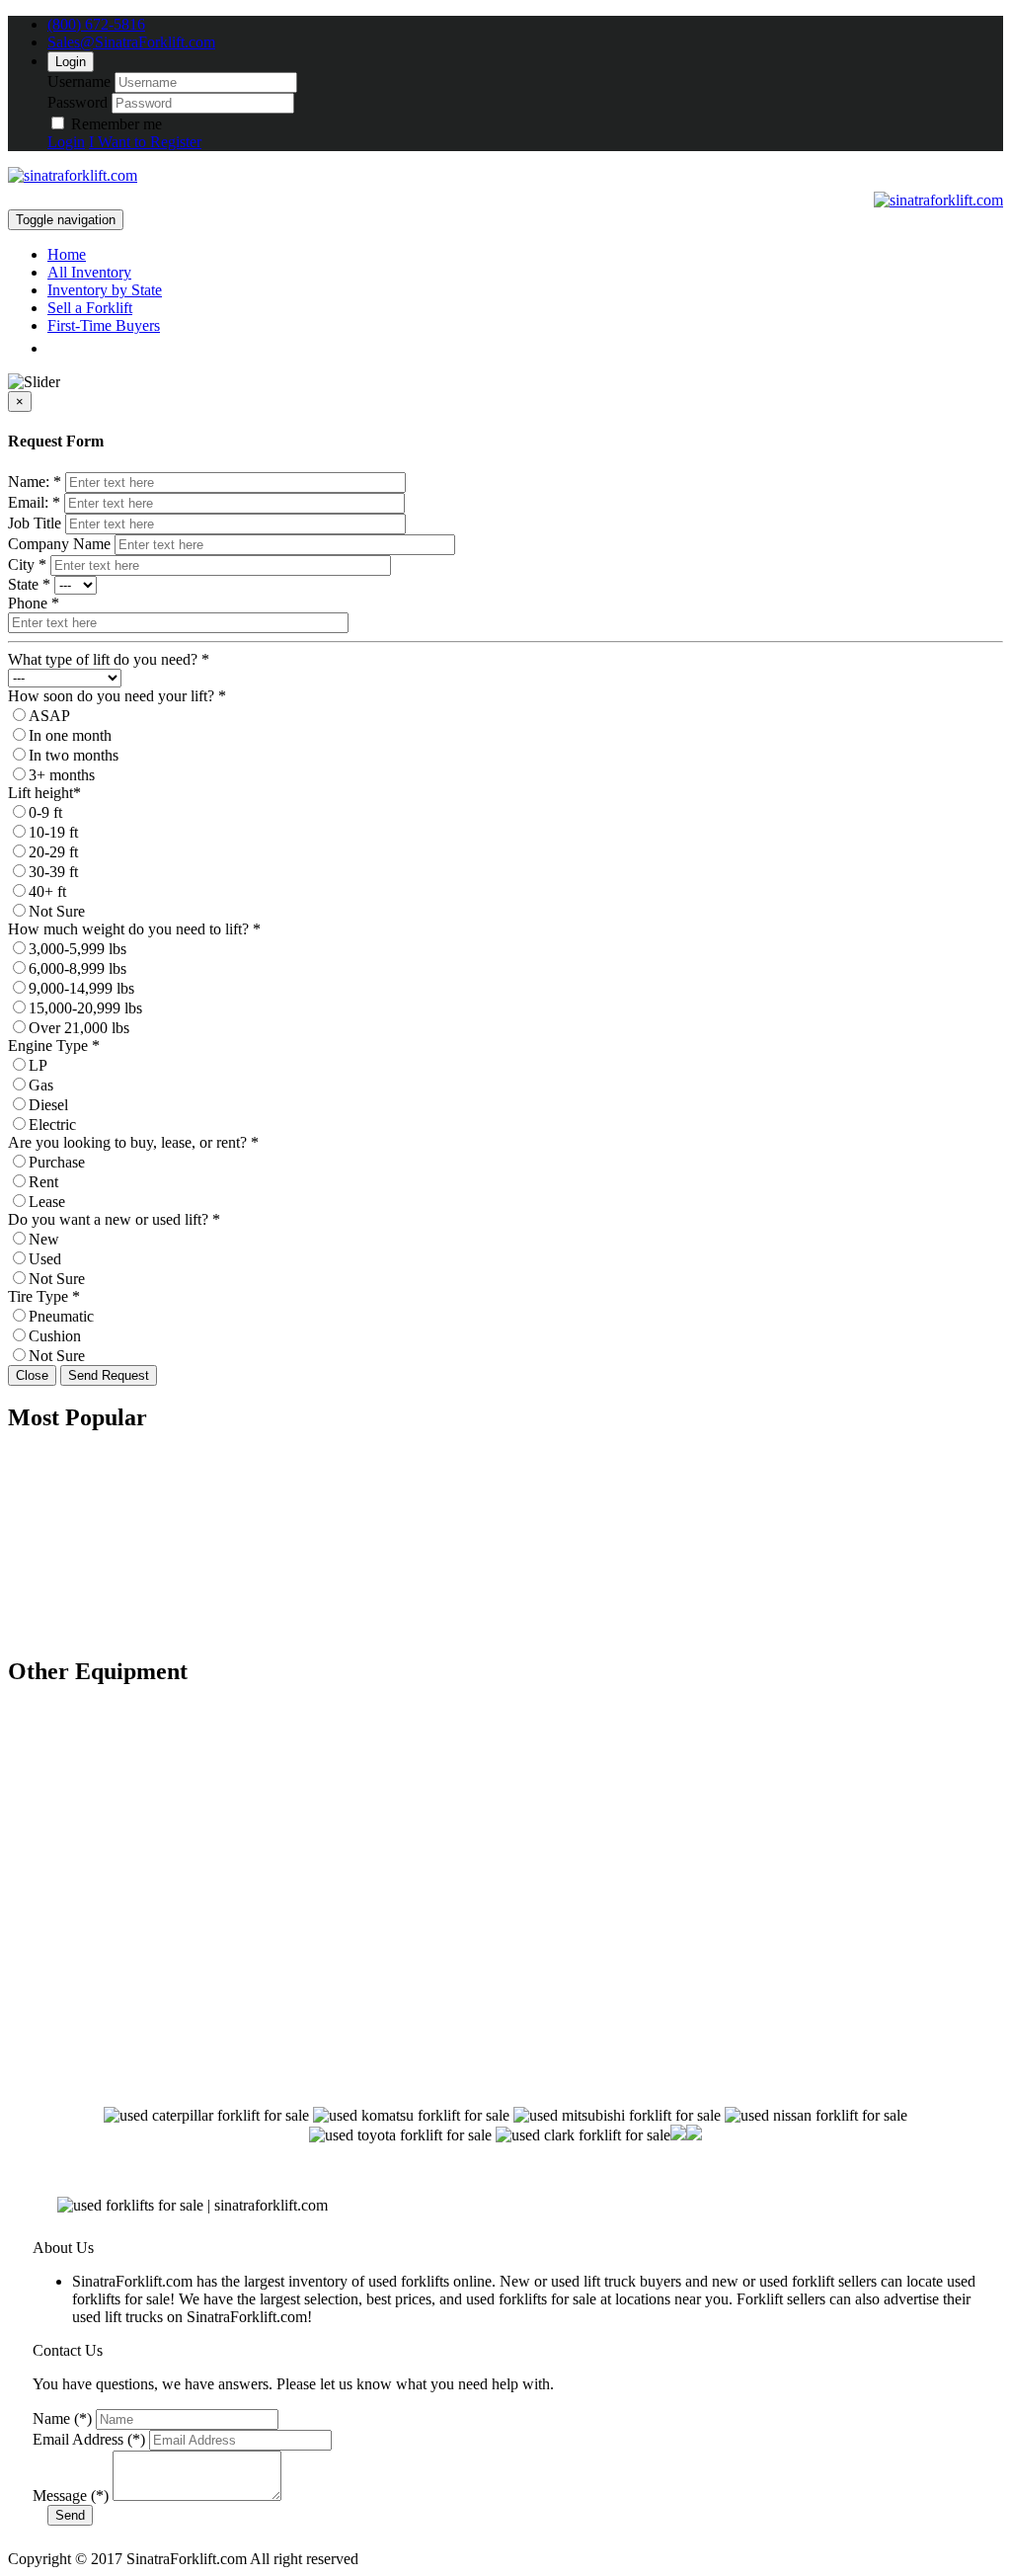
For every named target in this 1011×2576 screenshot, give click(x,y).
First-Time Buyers (104, 325)
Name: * (35, 482)
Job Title (35, 523)
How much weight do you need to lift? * (134, 929)
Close (32, 1375)
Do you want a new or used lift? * (114, 1219)
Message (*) (71, 2495)
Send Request (109, 1375)
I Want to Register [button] (145, 142)
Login (71, 62)
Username (79, 81)
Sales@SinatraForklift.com (131, 42)
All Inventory (89, 272)
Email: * (34, 502)
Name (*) (62, 2418)
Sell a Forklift (90, 308)
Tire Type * (44, 1296)
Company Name (59, 544)
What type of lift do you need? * (109, 659)
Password (78, 102)
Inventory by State (105, 290)
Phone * (34, 603)
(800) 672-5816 (96, 24)
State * (29, 584)
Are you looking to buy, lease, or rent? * (133, 1142)
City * (27, 564)
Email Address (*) (89, 2439)
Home (67, 254)
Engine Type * (54, 1046)
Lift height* (44, 793)
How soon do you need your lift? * (117, 696)
